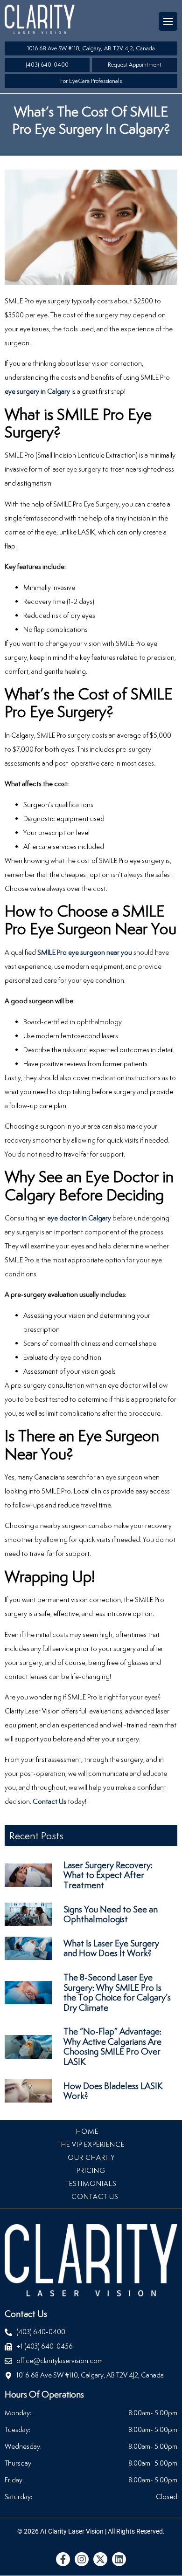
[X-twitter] (100, 2559)
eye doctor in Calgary (79, 1218)
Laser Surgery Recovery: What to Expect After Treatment (108, 1875)
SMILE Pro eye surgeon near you (85, 952)
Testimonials (91, 2183)
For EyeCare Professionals (91, 81)
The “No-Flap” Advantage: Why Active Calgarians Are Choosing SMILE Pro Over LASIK (112, 2046)
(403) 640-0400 (47, 65)
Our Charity (91, 2157)
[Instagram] (82, 2559)
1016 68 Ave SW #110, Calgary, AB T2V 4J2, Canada (91, 48)
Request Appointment (135, 65)
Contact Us (49, 1801)
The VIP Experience (91, 2144)
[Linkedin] (119, 2559)
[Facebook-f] (63, 2559)
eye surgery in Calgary (37, 391)
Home (87, 2131)
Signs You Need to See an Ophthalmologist (111, 1914)
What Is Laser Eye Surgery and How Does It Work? (111, 1948)
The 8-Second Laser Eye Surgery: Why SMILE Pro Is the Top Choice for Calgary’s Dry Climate (117, 1992)
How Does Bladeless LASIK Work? (113, 2091)
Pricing (91, 2170)
